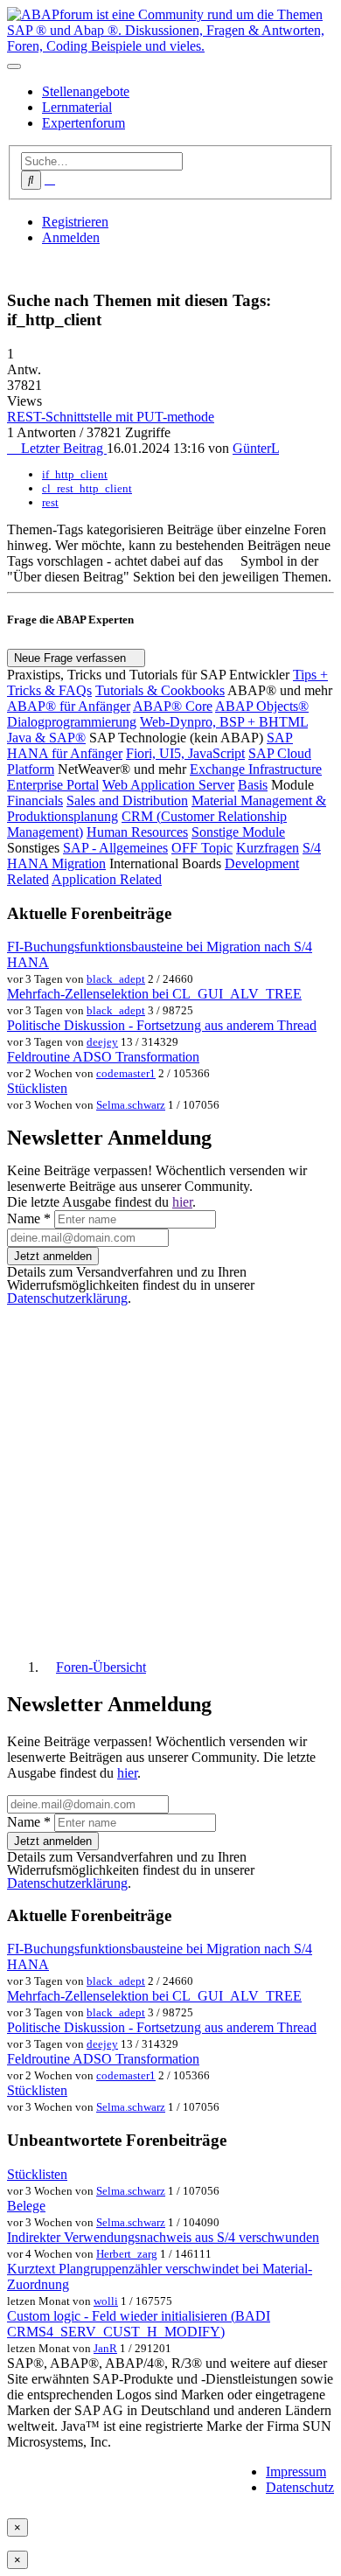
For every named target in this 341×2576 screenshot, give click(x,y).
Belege (26, 2206)
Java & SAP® (46, 738)
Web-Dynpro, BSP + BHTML (224, 722)
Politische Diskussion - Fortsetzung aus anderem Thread (162, 1025)
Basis (253, 785)
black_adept (116, 979)
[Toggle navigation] (14, 66)
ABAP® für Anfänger (69, 706)
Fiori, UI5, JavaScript (185, 753)
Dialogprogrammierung (72, 722)
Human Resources (137, 832)
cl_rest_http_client (87, 488)
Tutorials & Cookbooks (160, 690)
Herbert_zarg (127, 2254)
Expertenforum (84, 123)
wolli (106, 2301)
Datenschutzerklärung (67, 1298)
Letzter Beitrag (62, 448)
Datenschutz (300, 2487)
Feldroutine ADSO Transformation (103, 1057)
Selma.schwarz (131, 1105)
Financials (35, 801)
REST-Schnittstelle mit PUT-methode (111, 417)
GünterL (256, 448)
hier (182, 1202)
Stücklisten (37, 1088)
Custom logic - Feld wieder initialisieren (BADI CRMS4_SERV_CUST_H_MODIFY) (139, 2324)
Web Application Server (168, 785)
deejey (102, 1042)
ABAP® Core (173, 706)
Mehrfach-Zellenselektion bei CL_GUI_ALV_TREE (154, 994)
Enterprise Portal (53, 785)
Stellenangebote (86, 91)
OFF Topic (202, 848)
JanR (105, 2348)
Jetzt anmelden (53, 1256)
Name (29, 1218)
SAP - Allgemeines (115, 848)
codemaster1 (126, 1073)
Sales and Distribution (127, 801)
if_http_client (75, 474)
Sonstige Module (238, 832)
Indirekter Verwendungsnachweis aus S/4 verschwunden (163, 2237)
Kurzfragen (268, 848)
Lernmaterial (77, 107)
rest (50, 502)
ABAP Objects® (262, 706)
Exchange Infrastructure (256, 769)
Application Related (107, 879)
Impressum (296, 2472)
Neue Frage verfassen (72, 658)
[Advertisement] (170, 1475)
